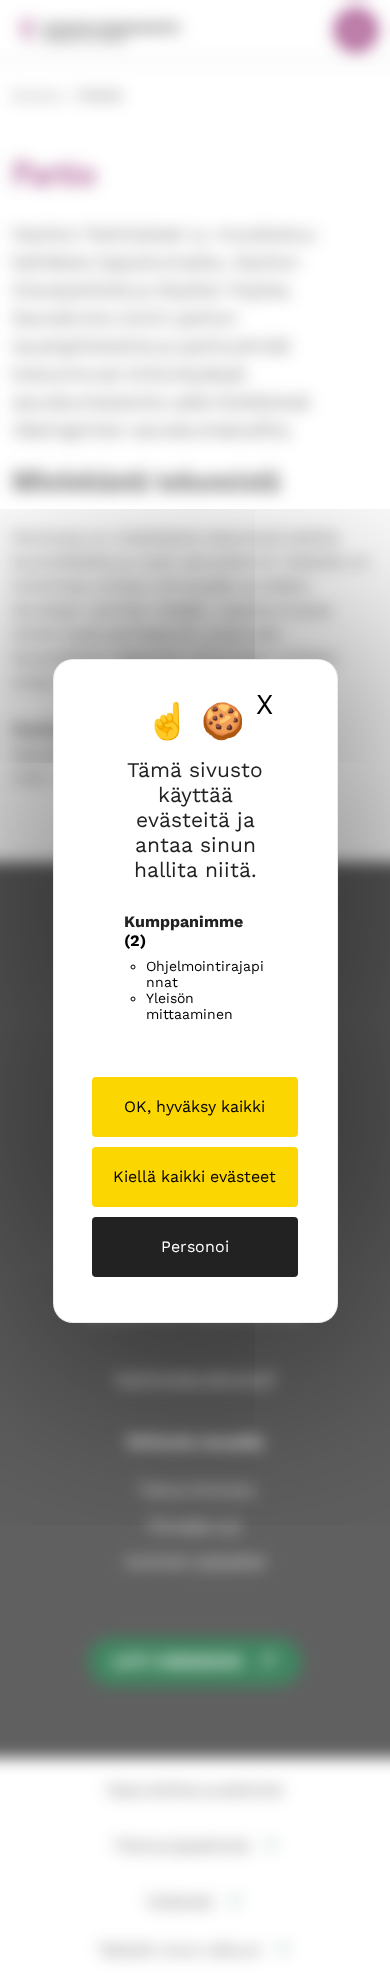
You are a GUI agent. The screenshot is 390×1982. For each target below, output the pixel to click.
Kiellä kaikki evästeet (194, 1176)
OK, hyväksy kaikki (194, 1106)
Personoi (195, 1246)
